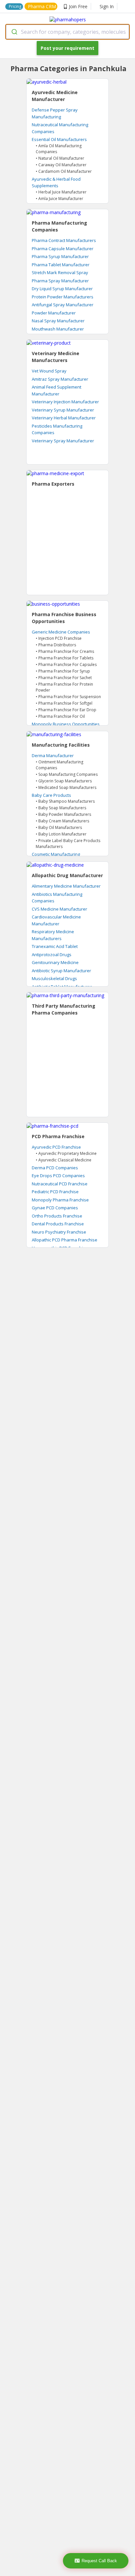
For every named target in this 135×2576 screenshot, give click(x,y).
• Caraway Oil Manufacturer (61, 165)
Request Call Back (99, 2561)
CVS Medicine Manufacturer (59, 909)
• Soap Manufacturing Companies (67, 774)
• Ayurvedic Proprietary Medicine (66, 1153)
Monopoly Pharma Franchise (60, 1200)
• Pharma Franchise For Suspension (68, 697)
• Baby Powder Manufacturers (63, 814)
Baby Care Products (51, 795)
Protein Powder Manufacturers (63, 297)
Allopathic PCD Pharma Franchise (65, 1240)
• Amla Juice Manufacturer (59, 199)
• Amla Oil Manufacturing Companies (59, 149)
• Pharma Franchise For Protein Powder (64, 687)
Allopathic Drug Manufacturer (67, 875)
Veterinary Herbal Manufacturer (64, 418)
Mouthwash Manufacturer (58, 329)
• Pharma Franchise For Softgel (64, 703)
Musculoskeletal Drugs (54, 978)
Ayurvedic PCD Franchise (56, 1147)
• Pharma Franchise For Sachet (64, 678)
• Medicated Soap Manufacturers (66, 787)
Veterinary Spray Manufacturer (63, 441)
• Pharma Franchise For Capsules (66, 664)
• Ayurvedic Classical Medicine (64, 1160)
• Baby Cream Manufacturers (62, 821)
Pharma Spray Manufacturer (60, 281)
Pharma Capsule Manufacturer (63, 249)
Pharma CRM (42, 6)
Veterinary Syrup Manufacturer (63, 410)
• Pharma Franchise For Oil (60, 716)
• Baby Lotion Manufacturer (61, 834)
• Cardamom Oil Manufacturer (64, 171)
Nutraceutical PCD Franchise (60, 1184)
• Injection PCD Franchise (59, 638)
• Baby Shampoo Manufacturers (65, 801)
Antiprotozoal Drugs (52, 955)
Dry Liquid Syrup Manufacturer (62, 289)
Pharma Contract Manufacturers (64, 240)
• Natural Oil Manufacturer (60, 158)
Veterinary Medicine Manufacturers (56, 357)
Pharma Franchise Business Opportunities (64, 618)
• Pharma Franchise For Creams (65, 651)
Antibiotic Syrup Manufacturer (61, 971)
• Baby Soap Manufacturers (61, 808)
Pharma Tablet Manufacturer (61, 265)
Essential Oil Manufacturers (59, 139)
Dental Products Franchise (58, 1224)
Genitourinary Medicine (55, 962)
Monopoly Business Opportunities (66, 724)
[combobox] (67, 32)
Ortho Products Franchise (57, 1216)
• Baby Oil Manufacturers (59, 827)
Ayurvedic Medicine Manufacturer (55, 96)
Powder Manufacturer (54, 313)
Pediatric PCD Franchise (55, 1192)
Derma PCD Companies (55, 1168)
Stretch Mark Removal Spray (60, 272)
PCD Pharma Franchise (58, 1136)
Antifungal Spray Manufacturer (63, 305)
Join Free (78, 6)
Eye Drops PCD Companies (58, 1176)
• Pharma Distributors (56, 645)
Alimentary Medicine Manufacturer (66, 886)
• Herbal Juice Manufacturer (61, 192)
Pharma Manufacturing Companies (59, 226)
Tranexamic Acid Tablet (55, 946)
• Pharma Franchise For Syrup (63, 671)
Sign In (107, 6)
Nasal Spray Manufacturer (58, 321)
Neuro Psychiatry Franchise (59, 1232)
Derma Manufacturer (53, 755)
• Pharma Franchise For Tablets (65, 658)
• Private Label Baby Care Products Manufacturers (68, 844)
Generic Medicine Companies (61, 632)
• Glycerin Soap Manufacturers (64, 781)
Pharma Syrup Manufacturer (60, 256)
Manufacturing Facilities (61, 745)
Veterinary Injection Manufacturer (65, 402)
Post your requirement (67, 48)
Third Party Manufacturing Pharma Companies (64, 1009)
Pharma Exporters (53, 484)
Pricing (15, 6)
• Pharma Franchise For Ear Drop (66, 710)
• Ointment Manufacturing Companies (59, 765)
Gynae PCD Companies (55, 1208)
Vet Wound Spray (49, 371)
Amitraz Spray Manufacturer (60, 379)
